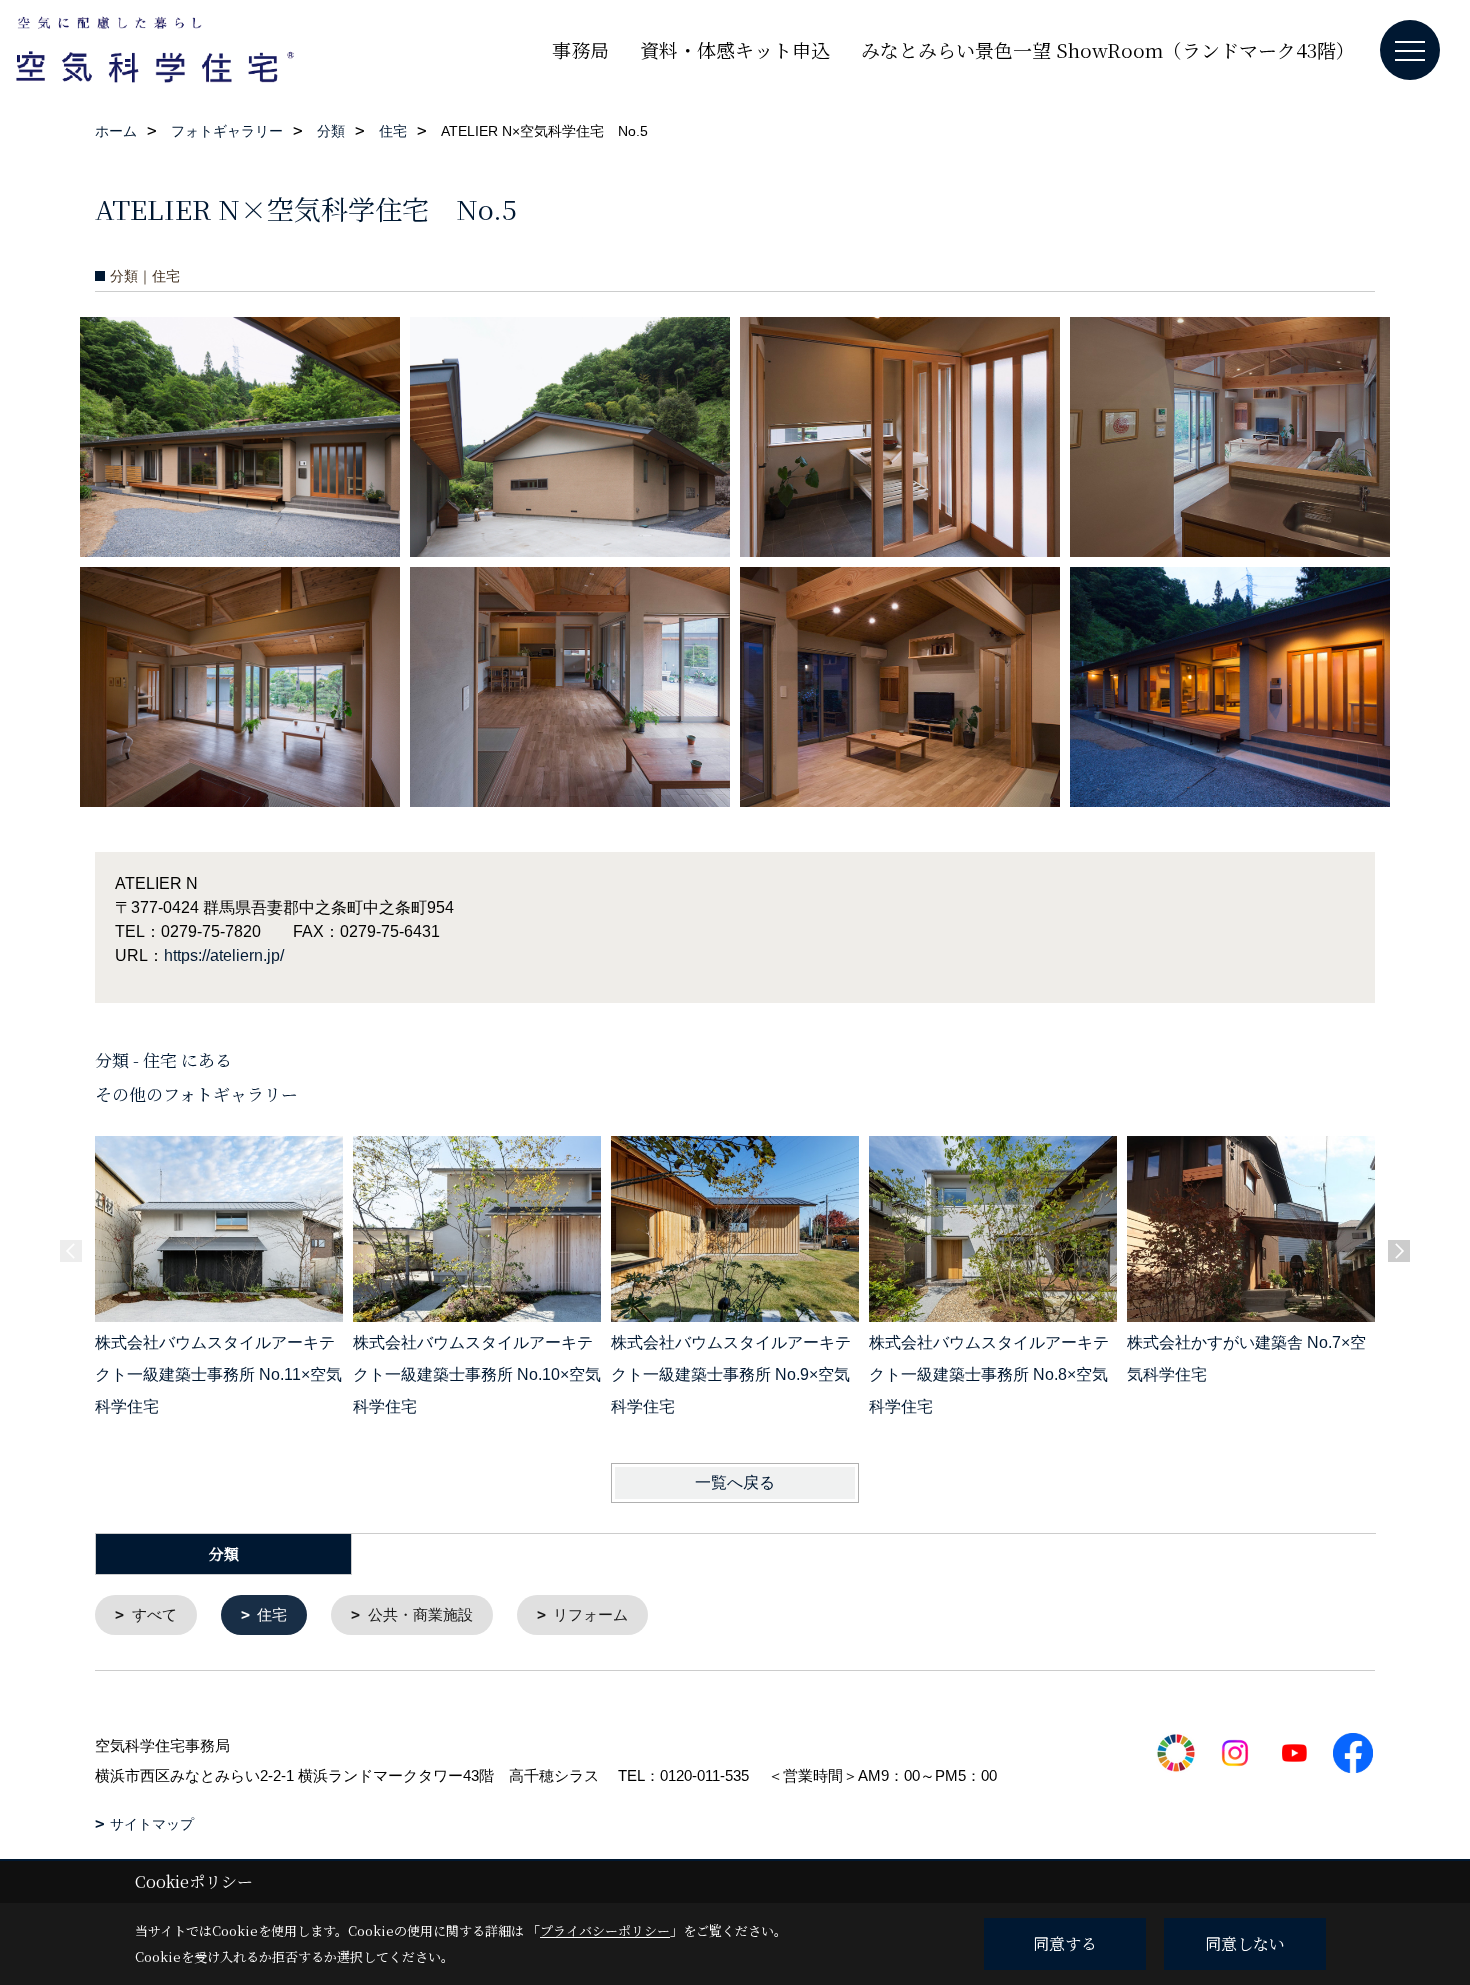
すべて (154, 1614)
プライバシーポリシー (605, 1930)
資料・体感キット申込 (735, 49)
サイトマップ (152, 1824)
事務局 (580, 49)
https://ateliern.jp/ (224, 955)
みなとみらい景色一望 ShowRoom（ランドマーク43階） (1108, 49)
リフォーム (590, 1614)
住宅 (272, 1614)
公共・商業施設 (420, 1614)
